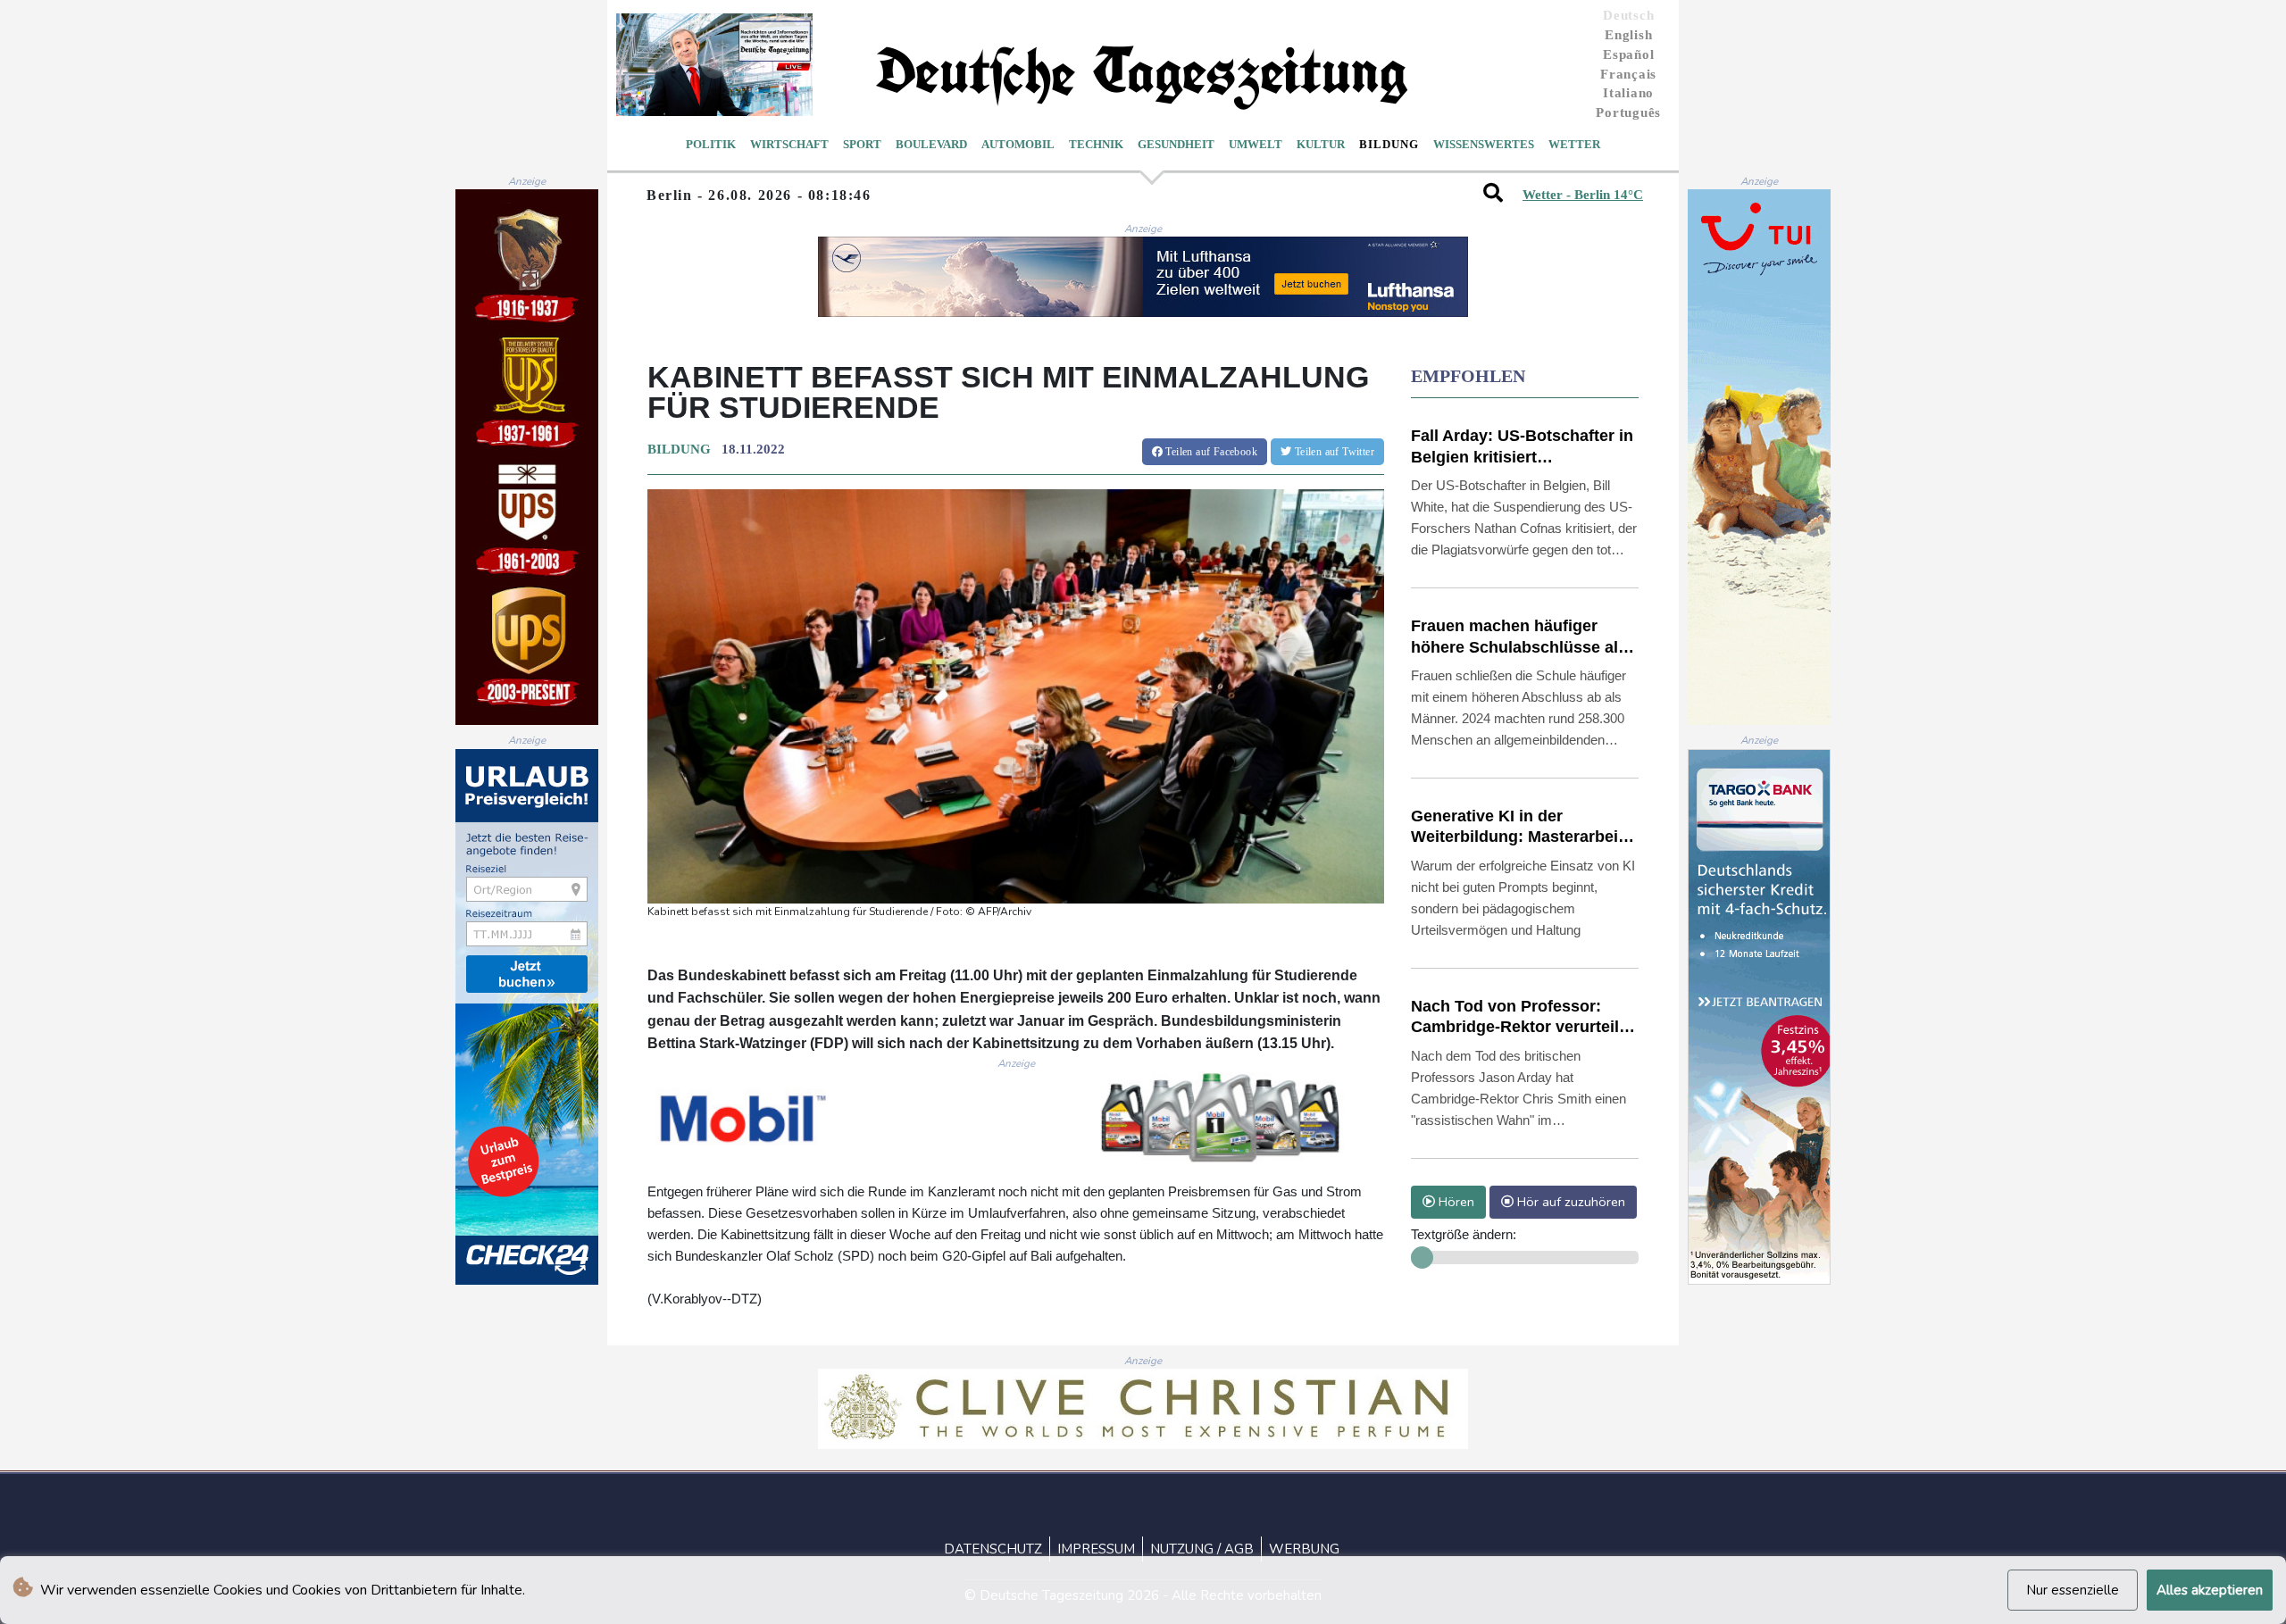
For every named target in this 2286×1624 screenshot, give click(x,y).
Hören (1455, 1202)
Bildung (1389, 144)
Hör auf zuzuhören (1569, 1202)
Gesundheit (1176, 144)
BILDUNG (679, 449)
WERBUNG (1304, 1549)
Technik (1096, 144)
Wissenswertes (1484, 144)
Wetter (1574, 144)
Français (1628, 74)
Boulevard (931, 144)
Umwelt (1256, 144)
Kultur (1321, 144)
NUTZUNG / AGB (1202, 1549)
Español (1628, 54)
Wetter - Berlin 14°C (1583, 195)
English (1628, 35)
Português (1628, 112)
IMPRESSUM (1096, 1549)
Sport (862, 144)
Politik (711, 144)
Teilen (1210, 452)
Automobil (1018, 144)
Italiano (1628, 93)
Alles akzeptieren (2210, 1590)
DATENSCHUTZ (993, 1549)
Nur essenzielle (2073, 1590)
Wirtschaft (789, 144)
